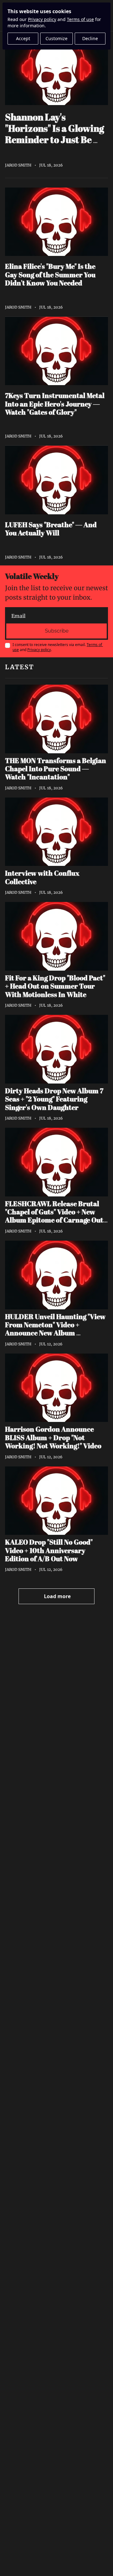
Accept (23, 38)
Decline (90, 38)
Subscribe (57, 631)
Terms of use (80, 19)
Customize (56, 38)
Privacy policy (42, 19)
